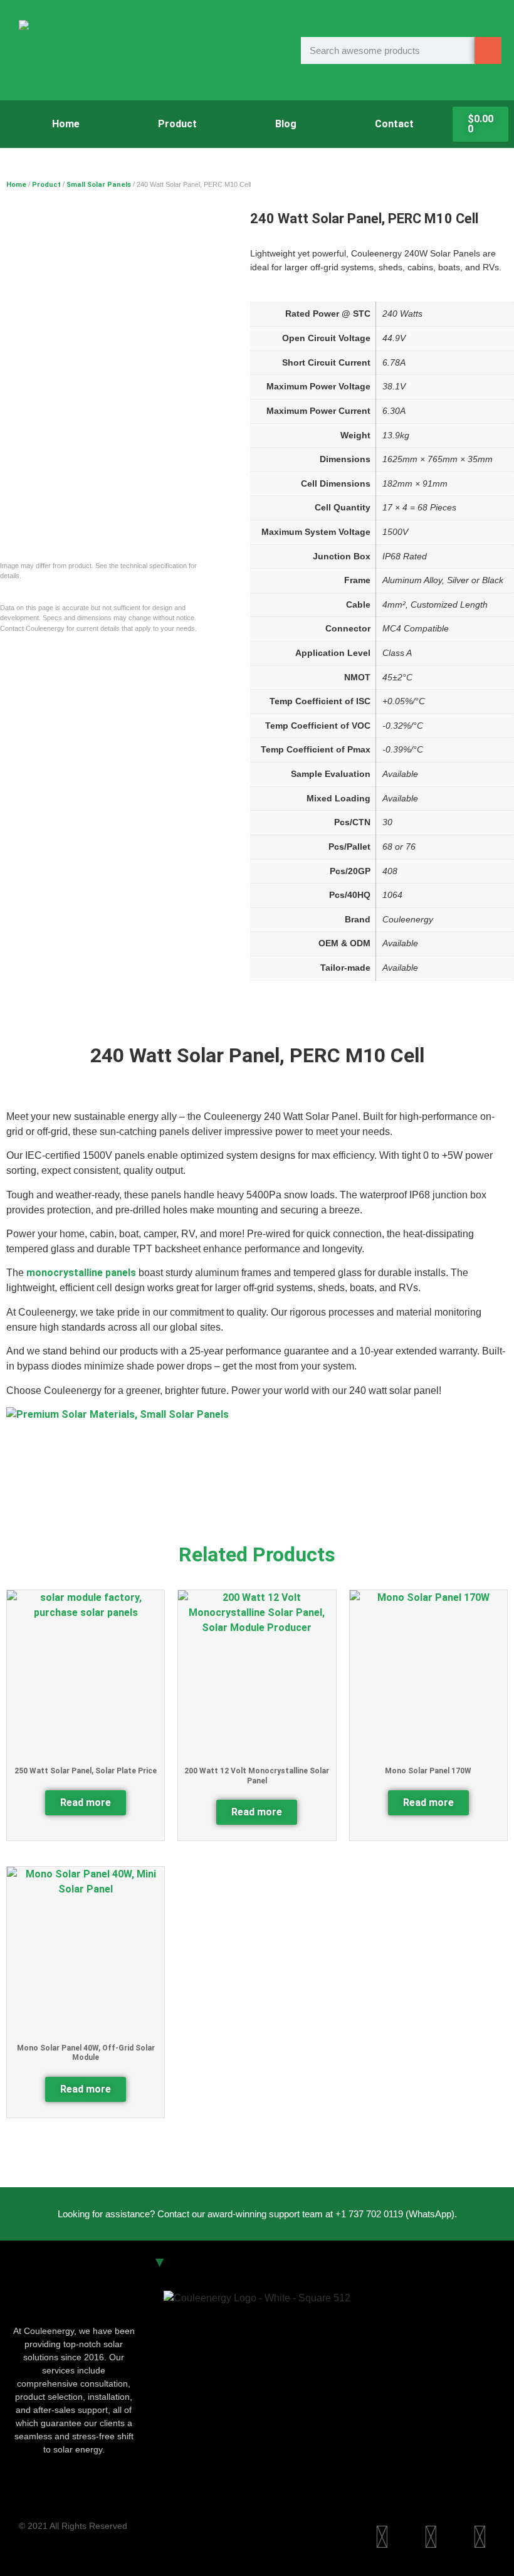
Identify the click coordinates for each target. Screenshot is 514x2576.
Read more (86, 1803)
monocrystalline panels (81, 1273)
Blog (286, 124)
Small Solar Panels (99, 185)
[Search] (488, 50)
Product (177, 124)
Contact (394, 124)
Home (66, 124)
